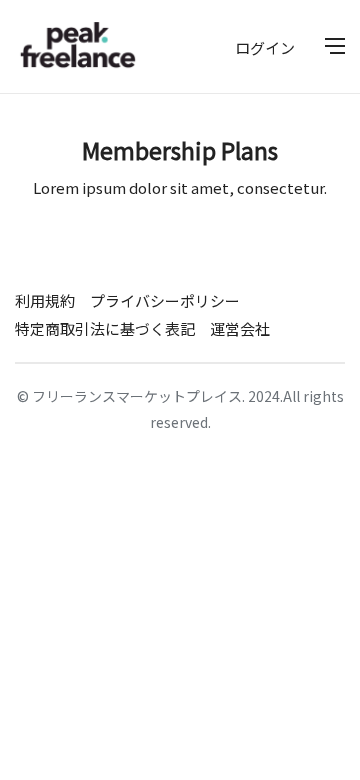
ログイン (265, 47)
